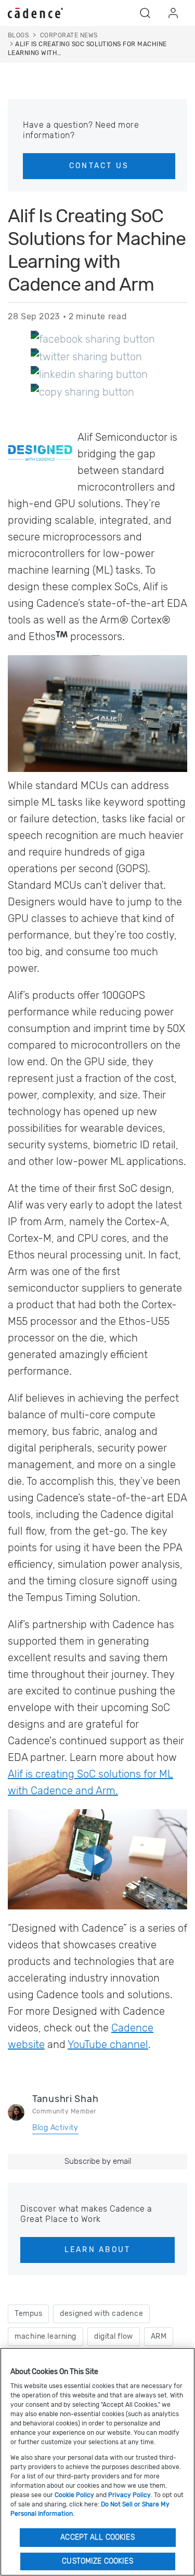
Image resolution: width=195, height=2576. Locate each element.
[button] (145, 13)
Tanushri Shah (65, 2099)
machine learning (45, 2336)
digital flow (114, 2336)
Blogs (18, 35)
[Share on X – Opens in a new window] (86, 356)
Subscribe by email (98, 2161)
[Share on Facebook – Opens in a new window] (93, 338)
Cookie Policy (74, 2495)
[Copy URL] (82, 391)
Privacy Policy (129, 2495)
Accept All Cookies (97, 2537)
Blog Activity (55, 2128)
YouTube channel (108, 2044)
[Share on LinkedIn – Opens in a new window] (89, 374)
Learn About (98, 2250)
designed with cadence (101, 2314)
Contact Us (99, 166)
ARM (159, 2336)
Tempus (28, 2314)
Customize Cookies (97, 2561)
